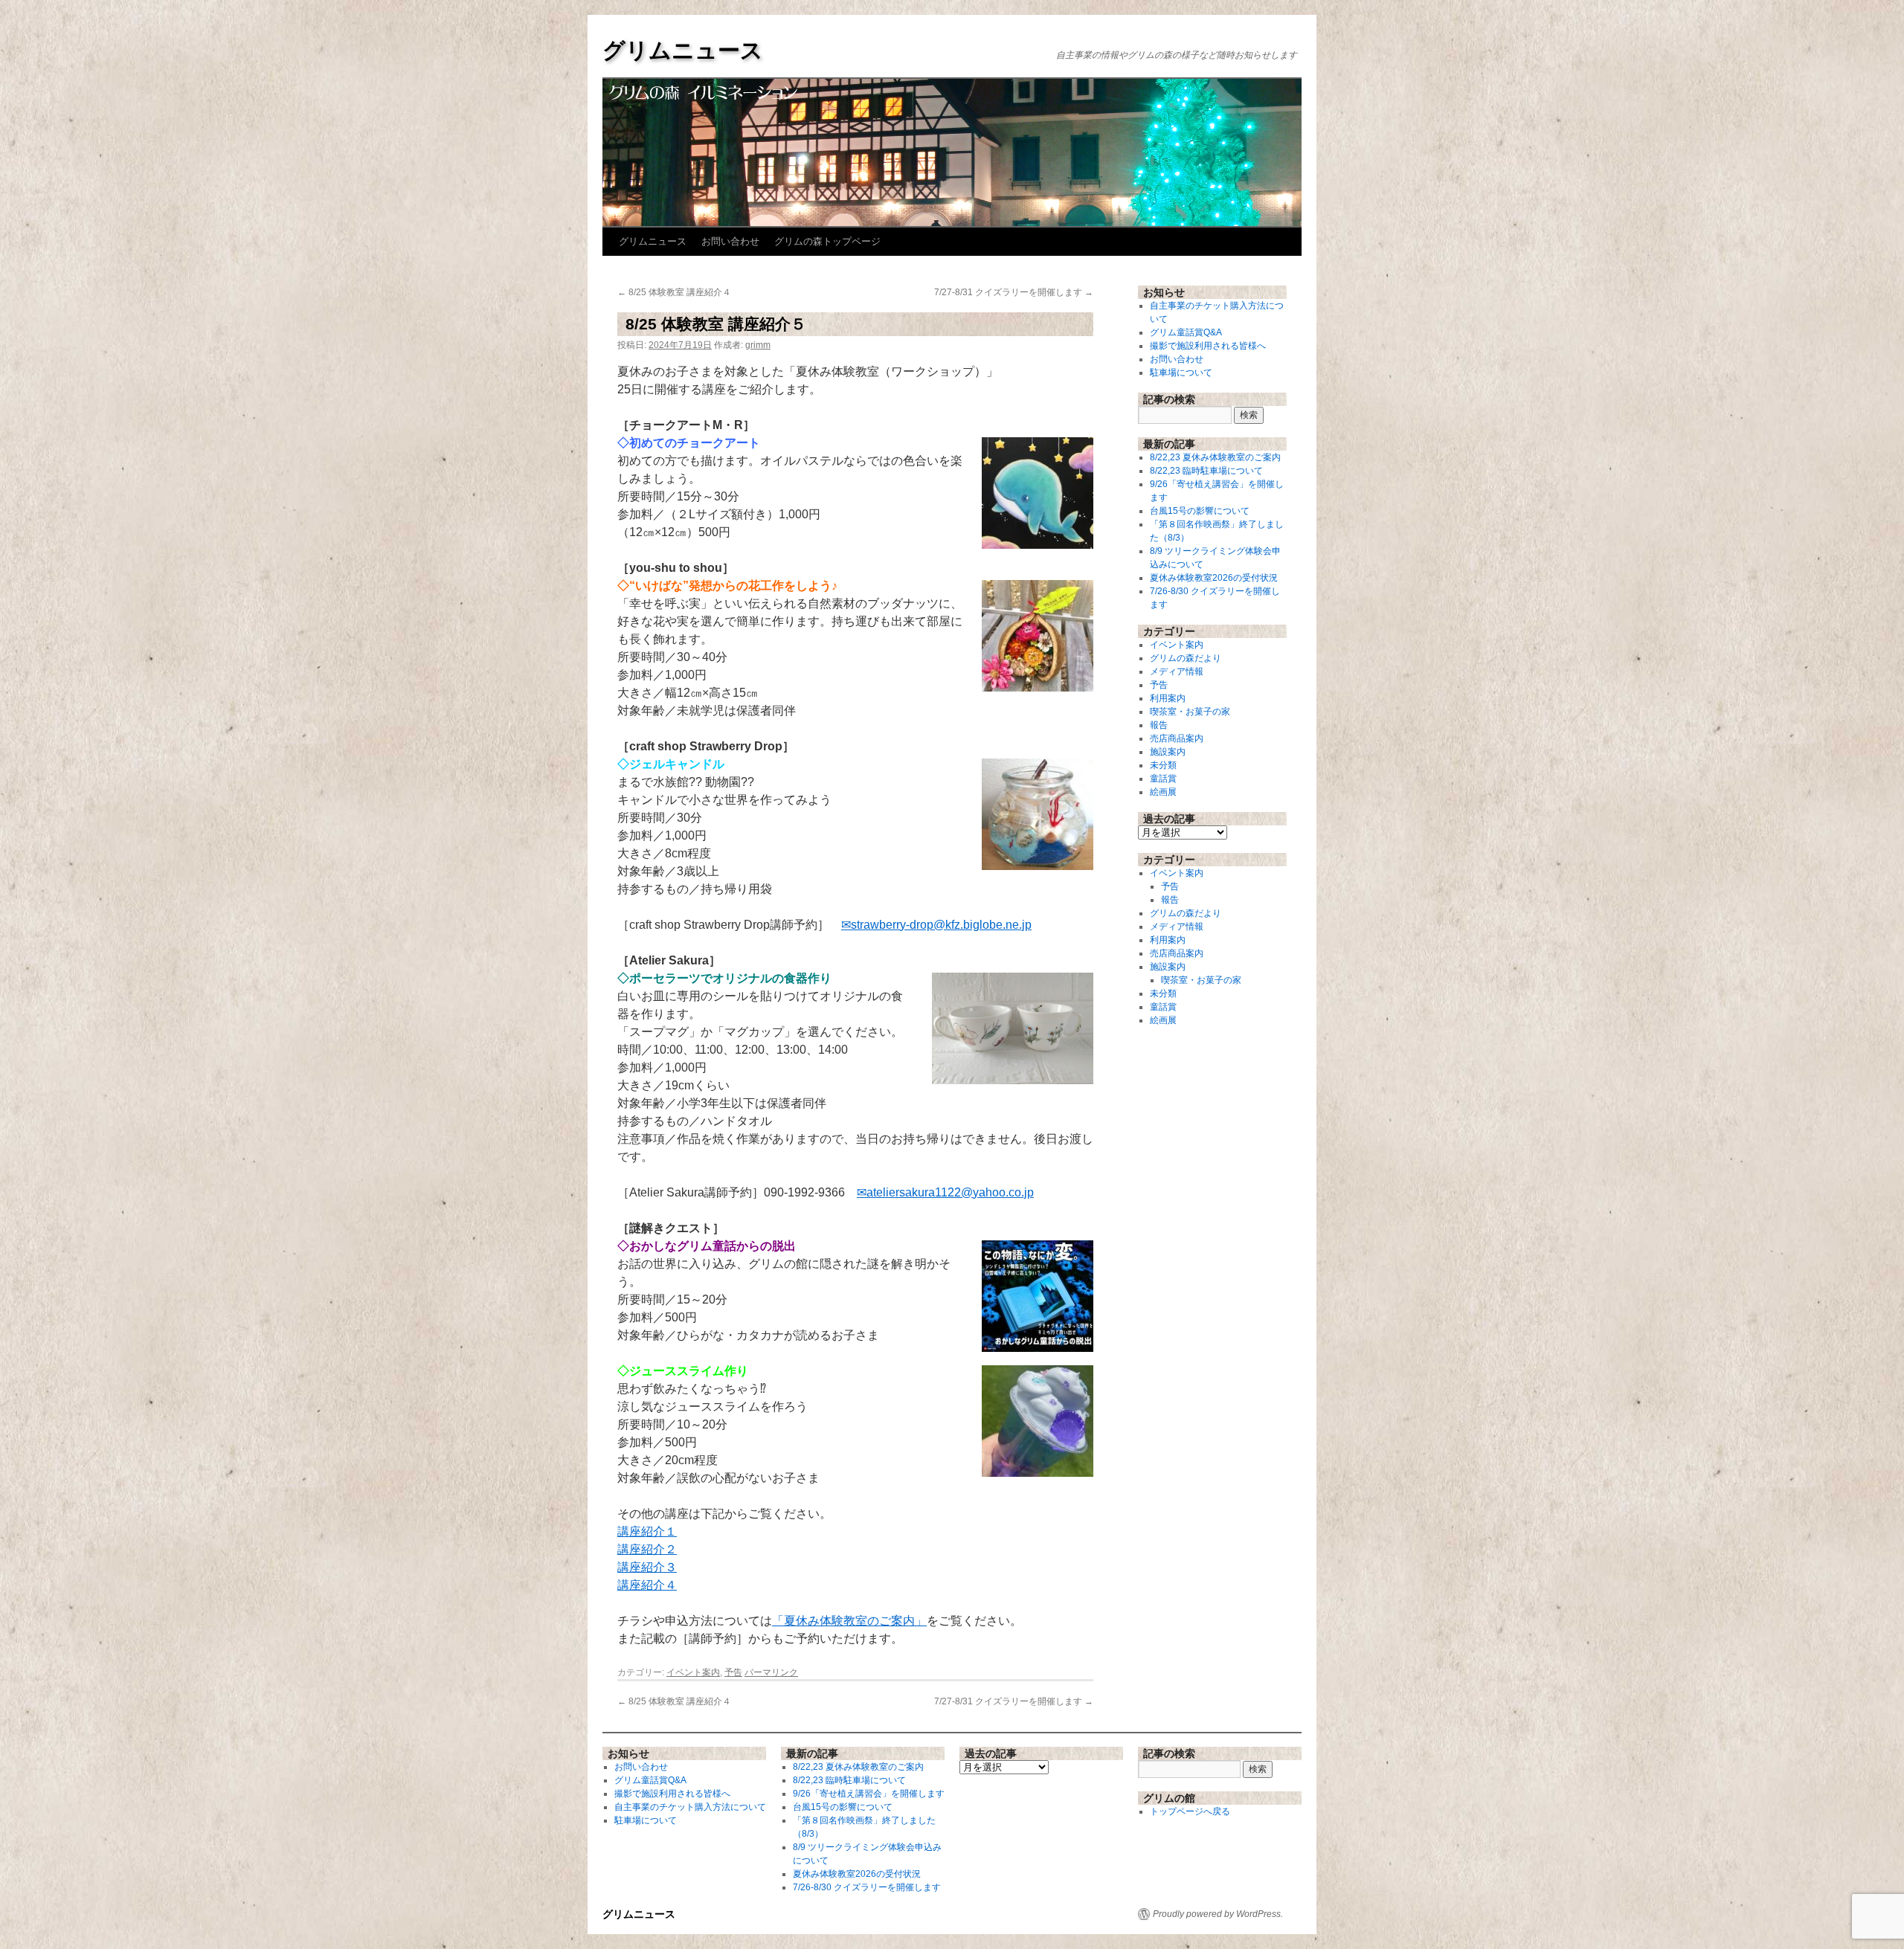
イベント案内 (693, 1672)
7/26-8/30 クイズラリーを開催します (867, 1887)
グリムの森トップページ (827, 241)
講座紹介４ (647, 1585)
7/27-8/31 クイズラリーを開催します (1014, 292)
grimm (758, 345)
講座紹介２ (647, 1549)
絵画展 (1163, 792)
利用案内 (1168, 698)
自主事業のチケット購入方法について (690, 1807)
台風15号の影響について (1200, 511)
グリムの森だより (1186, 658)
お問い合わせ (730, 241)
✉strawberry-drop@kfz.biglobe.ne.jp (936, 925)
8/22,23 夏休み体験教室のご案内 (1215, 457)
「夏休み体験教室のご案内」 (849, 1621)
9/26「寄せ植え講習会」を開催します (869, 1794)
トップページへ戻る (1190, 1811)
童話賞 (1163, 779)
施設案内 (1168, 752)
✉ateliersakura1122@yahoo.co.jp (945, 1192)
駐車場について (1181, 373)
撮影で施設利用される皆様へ (1208, 346)
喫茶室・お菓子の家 (1190, 712)
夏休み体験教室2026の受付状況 (1214, 578)
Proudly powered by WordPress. (1218, 1914)
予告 (733, 1672)
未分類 (1163, 765)
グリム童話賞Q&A (1186, 332)
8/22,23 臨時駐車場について (1206, 471)
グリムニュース (683, 50)
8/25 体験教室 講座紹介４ (674, 292)
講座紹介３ (647, 1567)
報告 (1159, 725)
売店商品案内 (1177, 738)
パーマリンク (771, 1672)
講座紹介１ (647, 1531)
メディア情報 (1177, 671)
